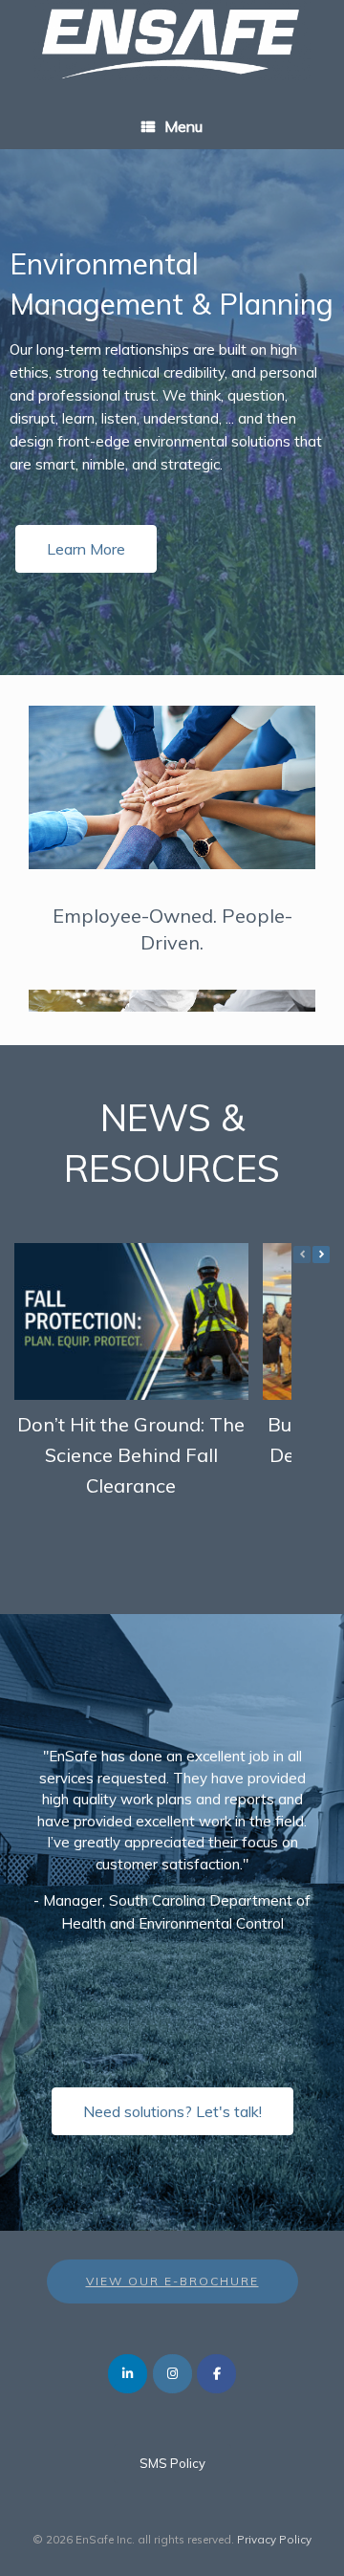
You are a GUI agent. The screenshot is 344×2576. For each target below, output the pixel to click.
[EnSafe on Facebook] (216, 2374)
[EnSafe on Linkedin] (128, 2374)
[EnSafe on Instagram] (172, 2374)
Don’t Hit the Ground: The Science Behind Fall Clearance (131, 1454)
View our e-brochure (172, 2281)
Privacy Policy (274, 2539)
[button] (321, 1255)
